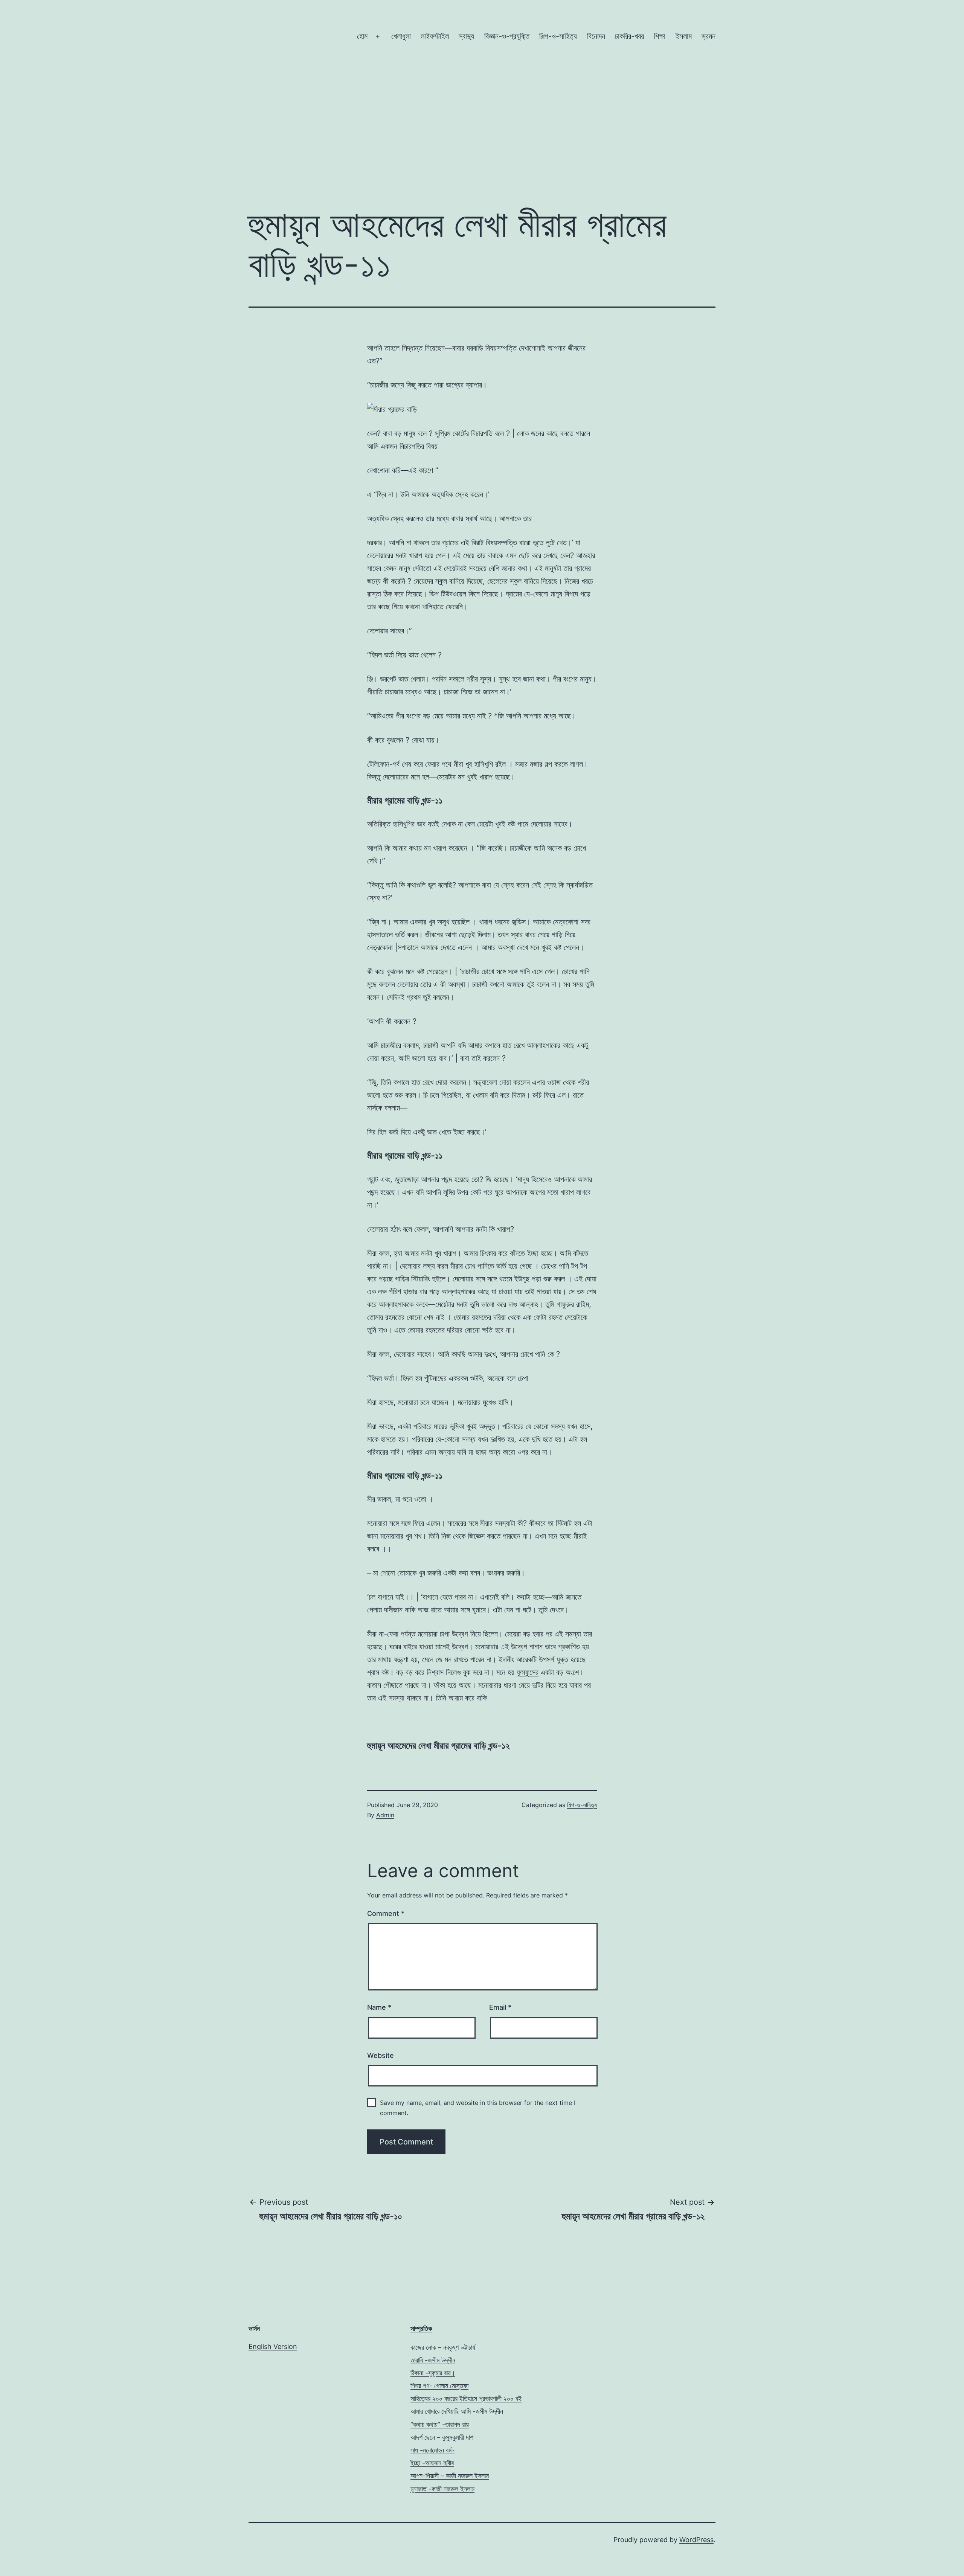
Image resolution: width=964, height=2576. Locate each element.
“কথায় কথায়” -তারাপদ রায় (440, 2424)
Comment (386, 1913)
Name (379, 2007)
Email (500, 2007)
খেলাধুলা (401, 36)
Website (381, 2055)
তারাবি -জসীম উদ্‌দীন (433, 2360)
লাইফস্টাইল (435, 36)
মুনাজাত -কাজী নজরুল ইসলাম (442, 2489)
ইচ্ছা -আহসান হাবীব (432, 2463)
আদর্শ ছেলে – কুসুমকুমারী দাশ (442, 2437)
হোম (362, 36)
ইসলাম (684, 36)
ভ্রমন (709, 36)
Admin (385, 1815)
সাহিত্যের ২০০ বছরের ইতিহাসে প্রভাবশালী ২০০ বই (466, 2398)
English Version (273, 2346)
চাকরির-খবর (629, 36)
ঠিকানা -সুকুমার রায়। (433, 2373)
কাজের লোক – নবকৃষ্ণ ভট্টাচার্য (443, 2347)
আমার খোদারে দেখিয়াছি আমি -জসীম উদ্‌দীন (457, 2411)
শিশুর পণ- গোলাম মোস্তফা (439, 2386)
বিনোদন (596, 36)
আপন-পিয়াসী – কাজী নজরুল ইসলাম (450, 2476)
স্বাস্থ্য (466, 36)
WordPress (696, 2540)
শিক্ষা (660, 36)
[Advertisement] (482, 136)
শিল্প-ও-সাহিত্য (558, 36)
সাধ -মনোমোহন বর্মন (432, 2450)
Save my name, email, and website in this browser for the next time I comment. (478, 2108)
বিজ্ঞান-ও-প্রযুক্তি (507, 36)
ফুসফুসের (528, 1672)
